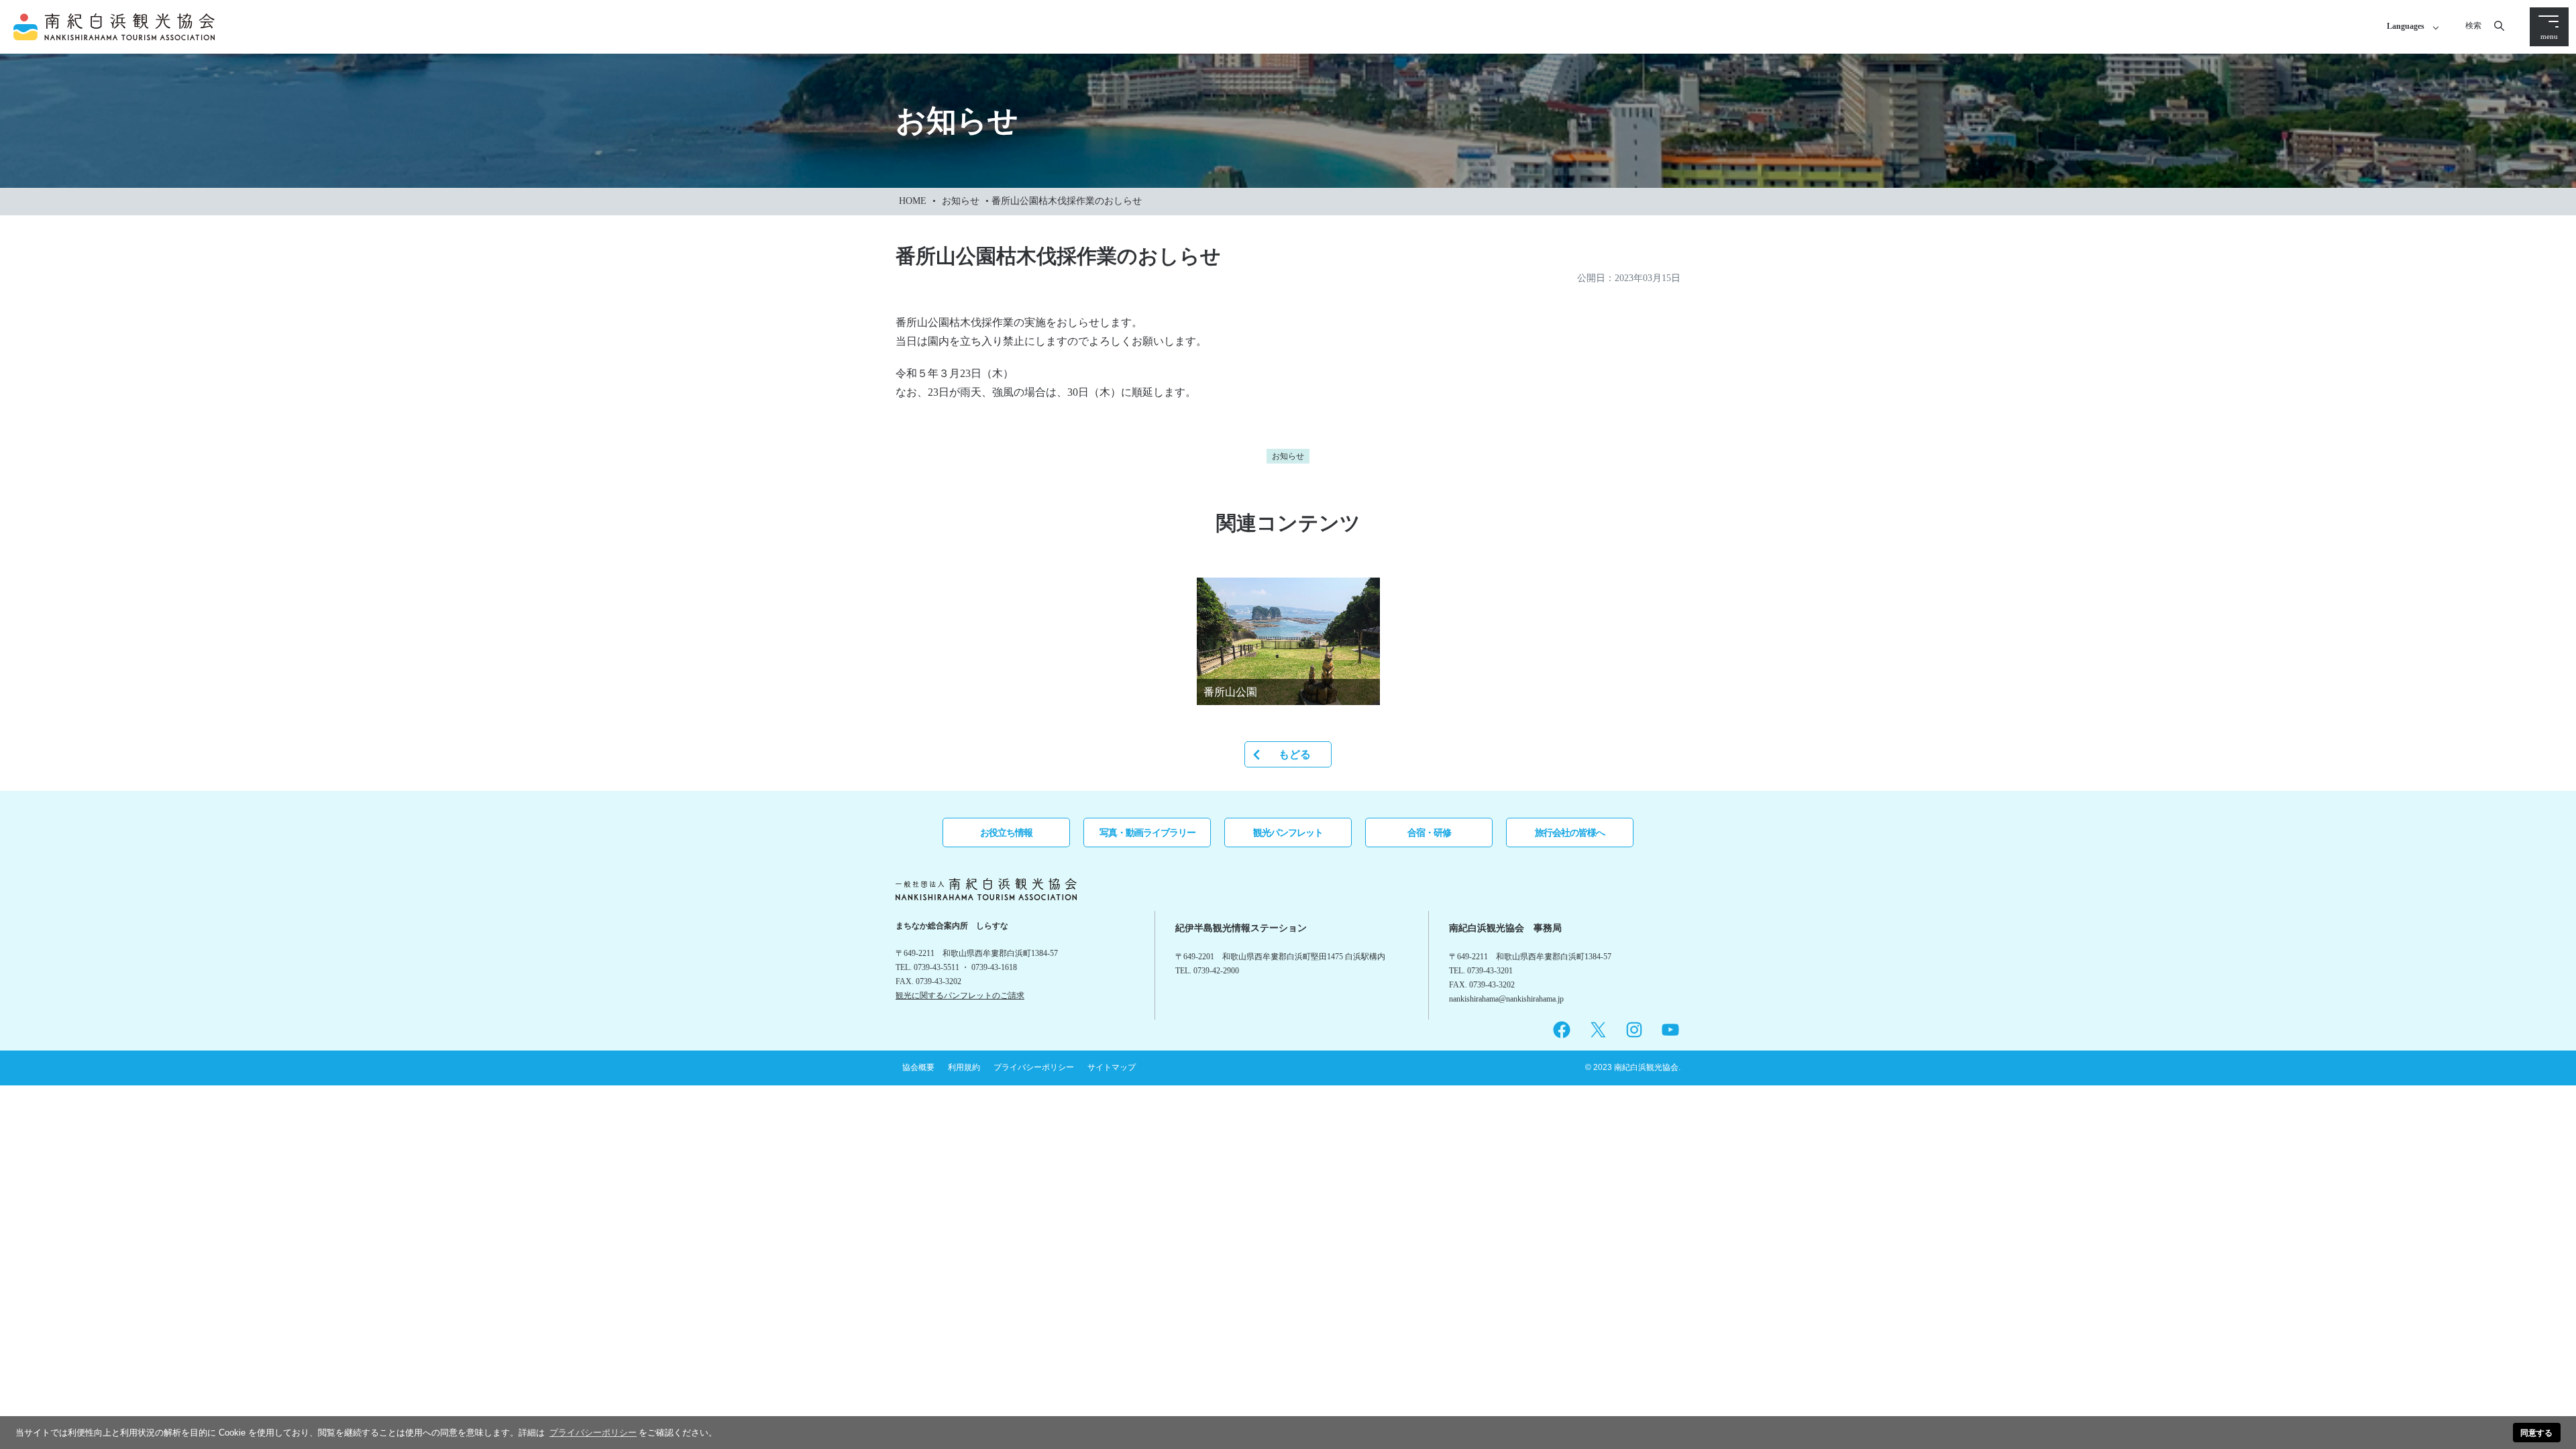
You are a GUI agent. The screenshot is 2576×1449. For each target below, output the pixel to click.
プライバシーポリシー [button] (593, 1433)
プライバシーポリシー (1034, 1067)
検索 (2473, 25)
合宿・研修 (1429, 833)
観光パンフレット (1288, 833)
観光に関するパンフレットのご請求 (960, 996)
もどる (1295, 754)
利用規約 (964, 1067)
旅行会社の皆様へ (1570, 833)
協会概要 (918, 1067)
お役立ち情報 (1006, 833)
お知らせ (961, 201)
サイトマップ (1112, 1067)
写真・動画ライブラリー (1147, 833)
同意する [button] (2536, 1433)
